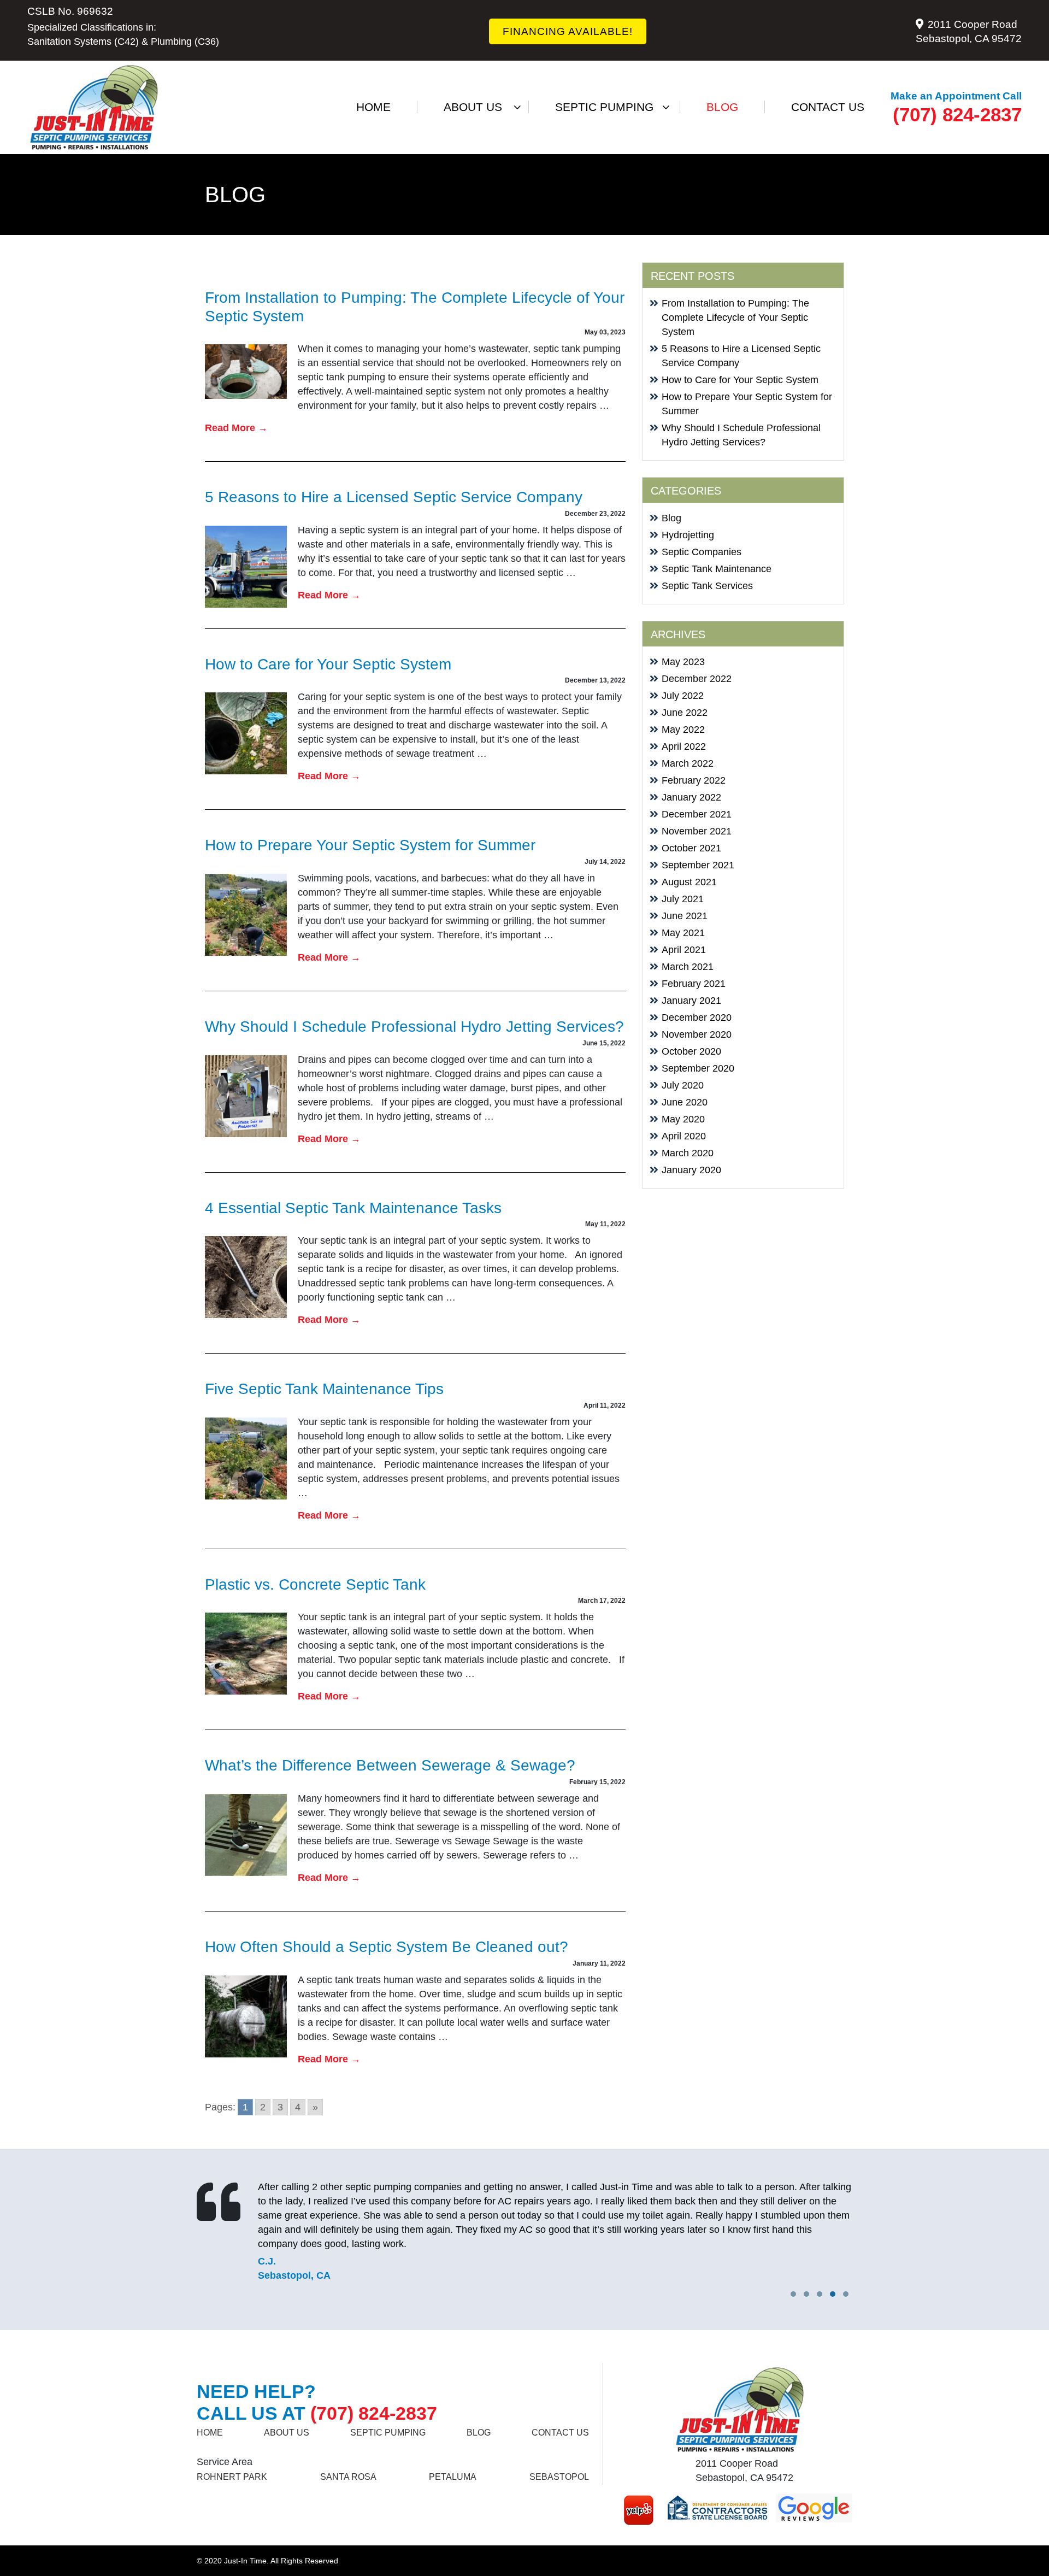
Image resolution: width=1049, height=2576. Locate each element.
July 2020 (683, 1085)
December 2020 (697, 1018)
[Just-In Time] (94, 107)
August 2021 (689, 882)
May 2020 (683, 1119)
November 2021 (697, 831)
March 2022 (688, 763)
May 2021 (683, 933)
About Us (473, 107)
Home (373, 107)
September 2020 (698, 1068)
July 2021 (683, 899)
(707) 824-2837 (957, 114)
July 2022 (683, 696)
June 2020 (685, 1102)
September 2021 (698, 865)
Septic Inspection (604, 130)
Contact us (828, 107)
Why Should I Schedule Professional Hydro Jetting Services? (414, 1027)
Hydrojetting (688, 535)
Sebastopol (559, 2477)
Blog (722, 107)
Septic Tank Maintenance (717, 569)
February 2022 (694, 780)
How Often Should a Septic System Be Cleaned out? (387, 1947)
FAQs (473, 130)
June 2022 (685, 713)
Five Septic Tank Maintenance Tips (324, 1389)
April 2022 (684, 746)
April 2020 (684, 1136)
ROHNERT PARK (232, 2477)
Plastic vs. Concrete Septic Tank (315, 1584)
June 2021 (685, 916)
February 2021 (694, 984)
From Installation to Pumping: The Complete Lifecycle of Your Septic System (735, 317)
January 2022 (691, 797)
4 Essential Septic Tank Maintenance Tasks (353, 1208)
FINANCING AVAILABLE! (568, 31)
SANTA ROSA (348, 2477)
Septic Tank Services (707, 586)
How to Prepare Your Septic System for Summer (370, 845)
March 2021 (688, 967)
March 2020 (688, 1153)
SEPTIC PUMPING (604, 107)
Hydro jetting (604, 162)
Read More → (236, 428)
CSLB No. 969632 (70, 11)
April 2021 (684, 950)
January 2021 (691, 1001)
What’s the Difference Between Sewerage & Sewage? (390, 1765)
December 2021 (697, 814)
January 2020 (691, 1170)
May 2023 (683, 662)
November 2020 (697, 1034)
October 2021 (691, 848)
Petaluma (453, 2477)
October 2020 (691, 1051)
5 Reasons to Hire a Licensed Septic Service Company (394, 497)
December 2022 (697, 679)
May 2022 (683, 730)
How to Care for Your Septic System (328, 664)
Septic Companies (702, 552)
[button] (846, 2294)
